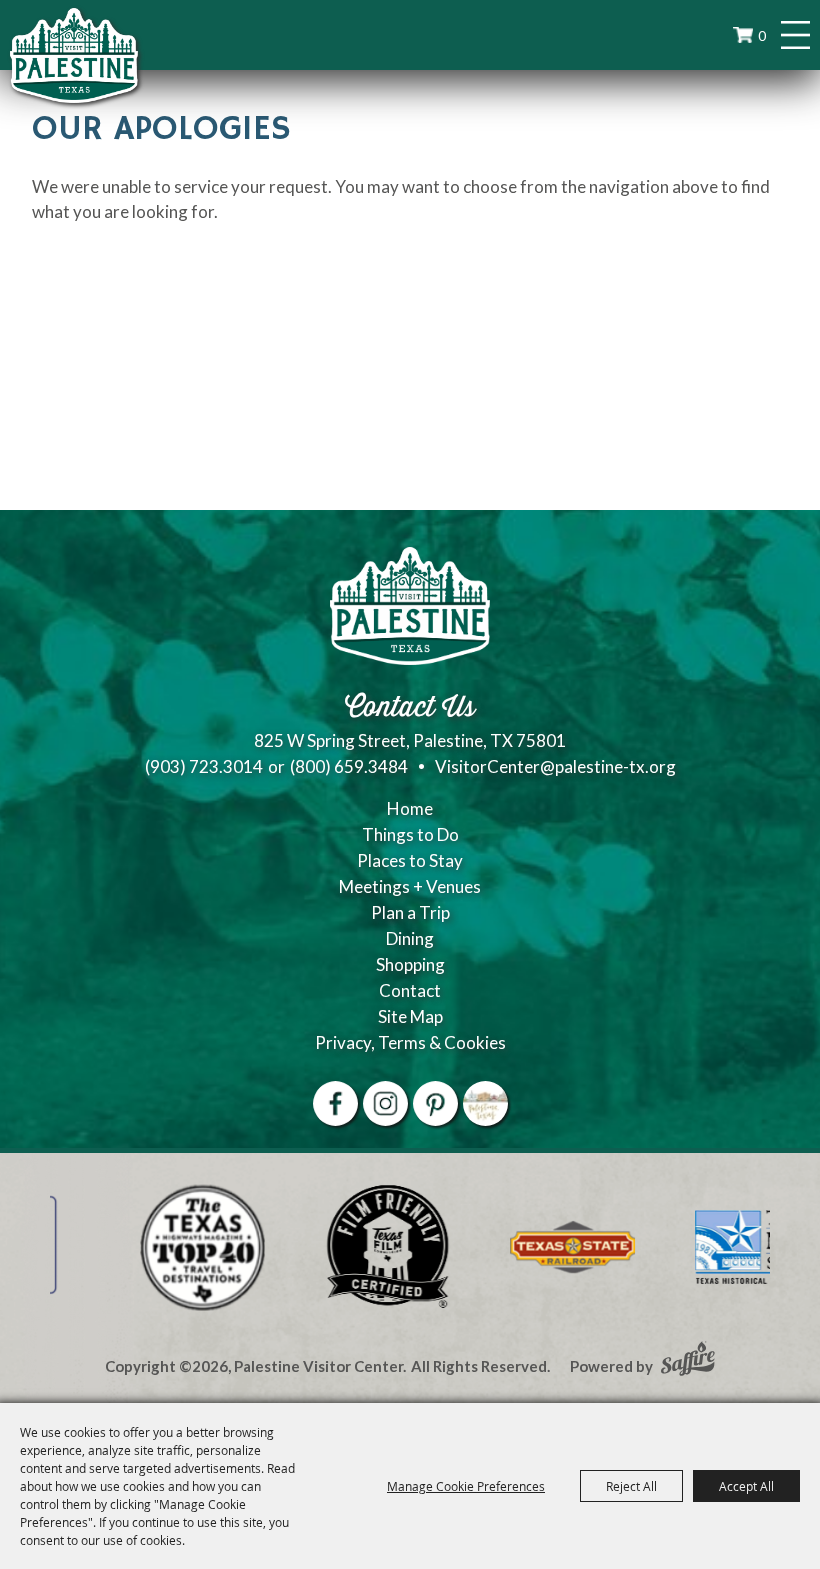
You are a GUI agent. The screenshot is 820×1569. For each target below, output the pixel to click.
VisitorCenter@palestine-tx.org (555, 766)
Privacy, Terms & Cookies (410, 1042)
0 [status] (762, 35)
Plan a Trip (410, 912)
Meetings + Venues (410, 886)
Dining (410, 938)
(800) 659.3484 (349, 766)
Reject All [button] (631, 1486)
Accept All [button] (746, 1486)
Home (410, 808)
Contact (410, 990)
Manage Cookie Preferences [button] (466, 1486)
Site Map (410, 1016)
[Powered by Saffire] (688, 1361)
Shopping (410, 964)
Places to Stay (410, 860)
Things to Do (410, 834)
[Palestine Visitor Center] (74, 55)
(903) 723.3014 (204, 766)
